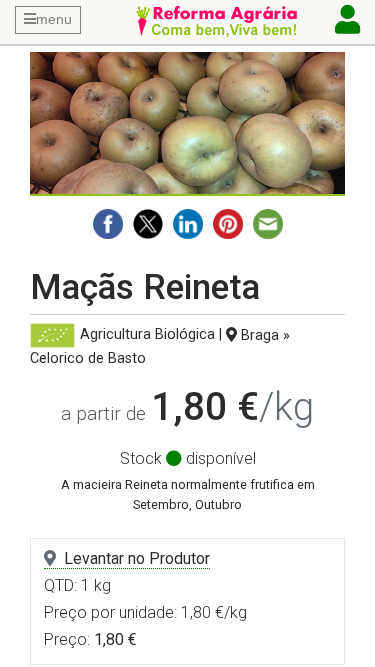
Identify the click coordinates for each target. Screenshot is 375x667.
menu (54, 19)
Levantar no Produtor (137, 558)
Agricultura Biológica (147, 335)
